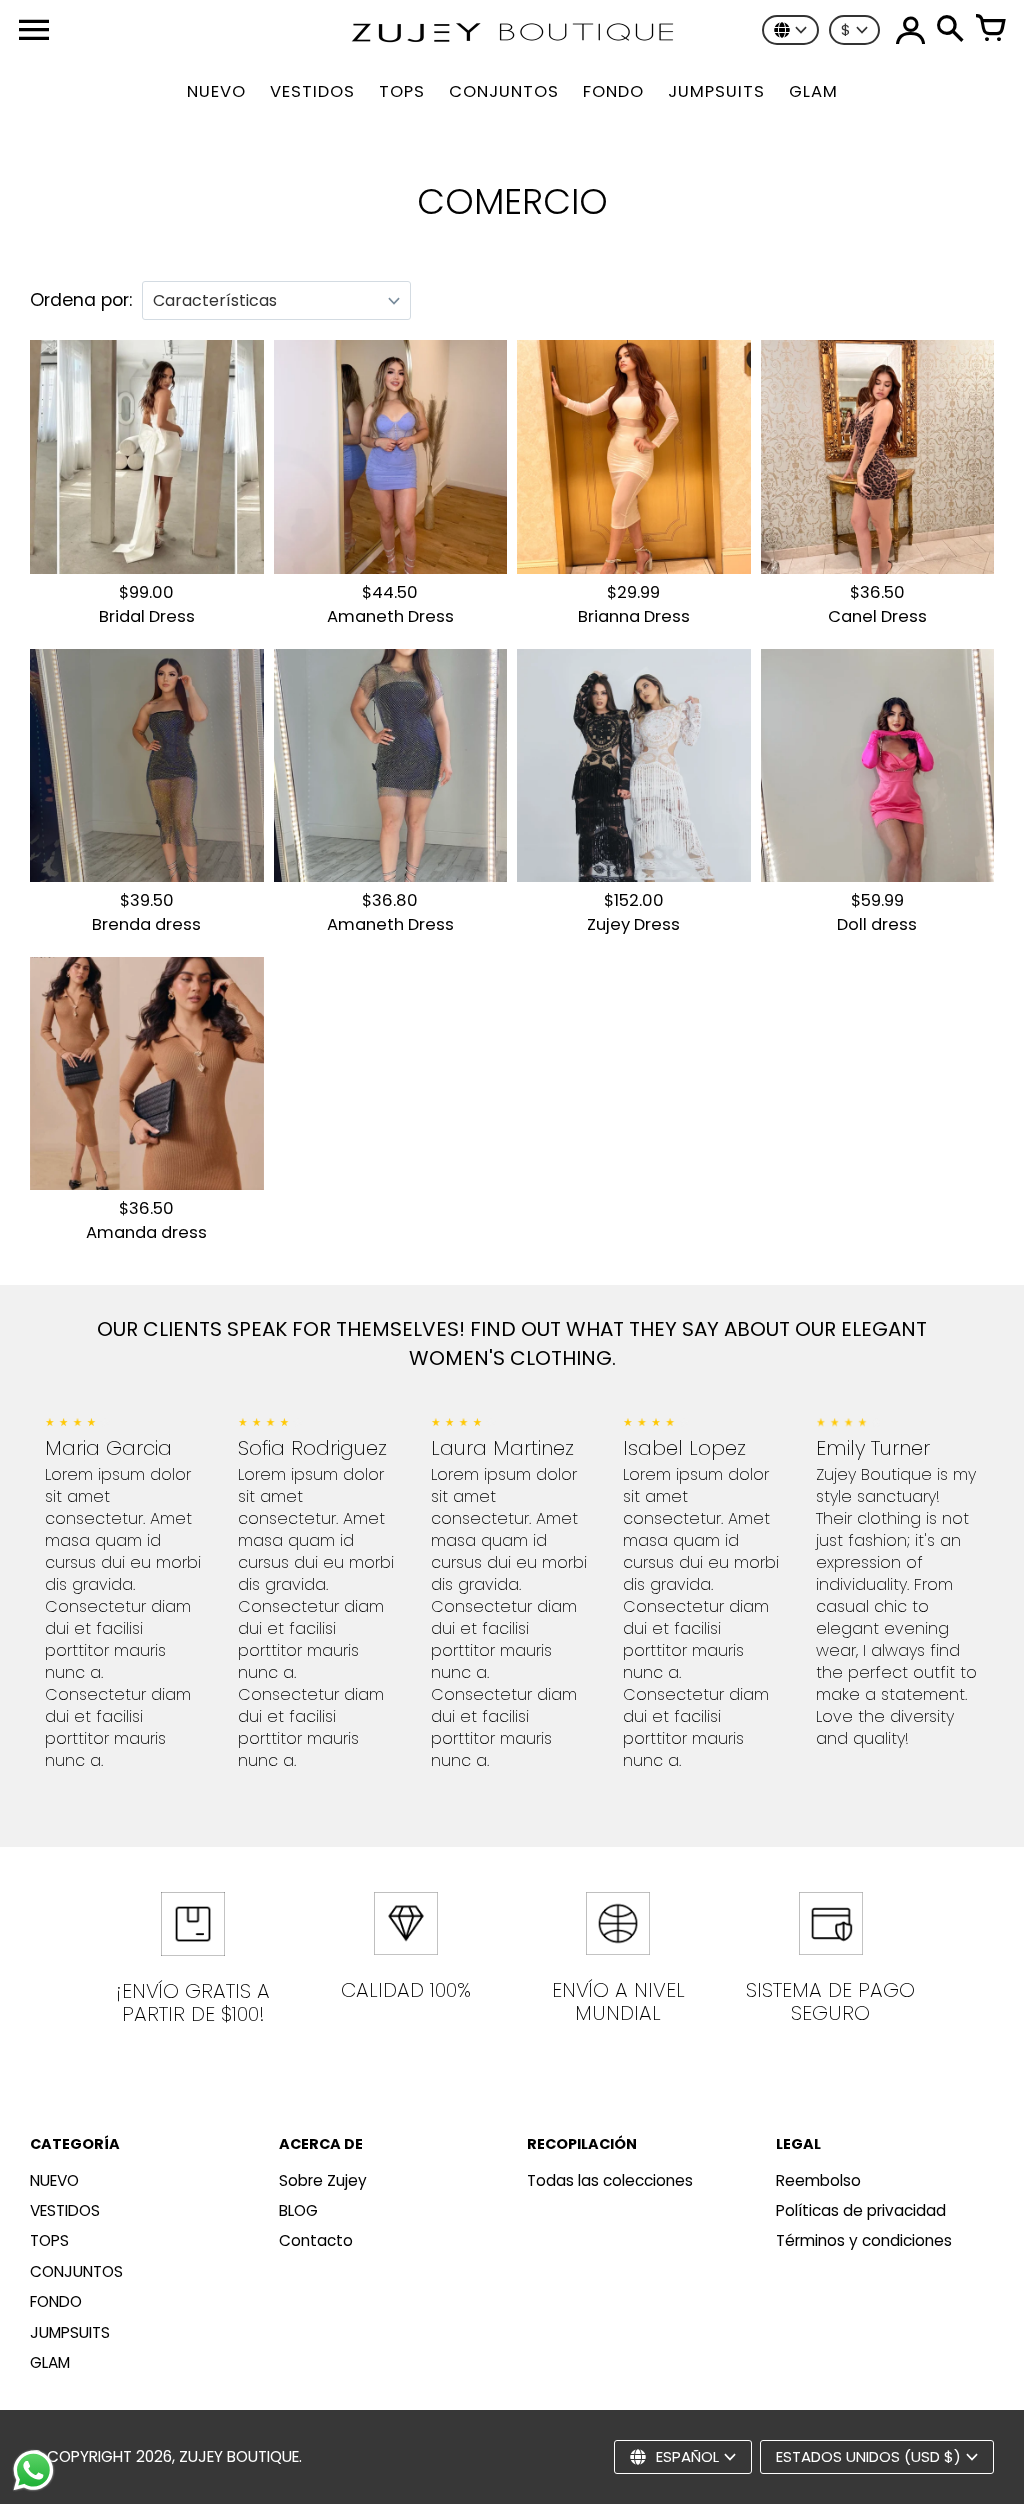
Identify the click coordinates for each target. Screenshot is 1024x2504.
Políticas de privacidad (861, 2210)
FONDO (56, 2301)
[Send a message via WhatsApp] (33, 2470)
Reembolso (818, 2180)
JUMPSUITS (70, 2332)
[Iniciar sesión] (910, 30)
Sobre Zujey (323, 2180)
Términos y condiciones (864, 2240)
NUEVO (54, 2180)
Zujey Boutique (239, 2456)
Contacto (316, 2240)
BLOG (298, 2210)
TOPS (49, 2240)
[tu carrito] (990, 30)
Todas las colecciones (610, 2180)
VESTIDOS (65, 2210)
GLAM (50, 2362)
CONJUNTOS (76, 2271)
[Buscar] (950, 30)
